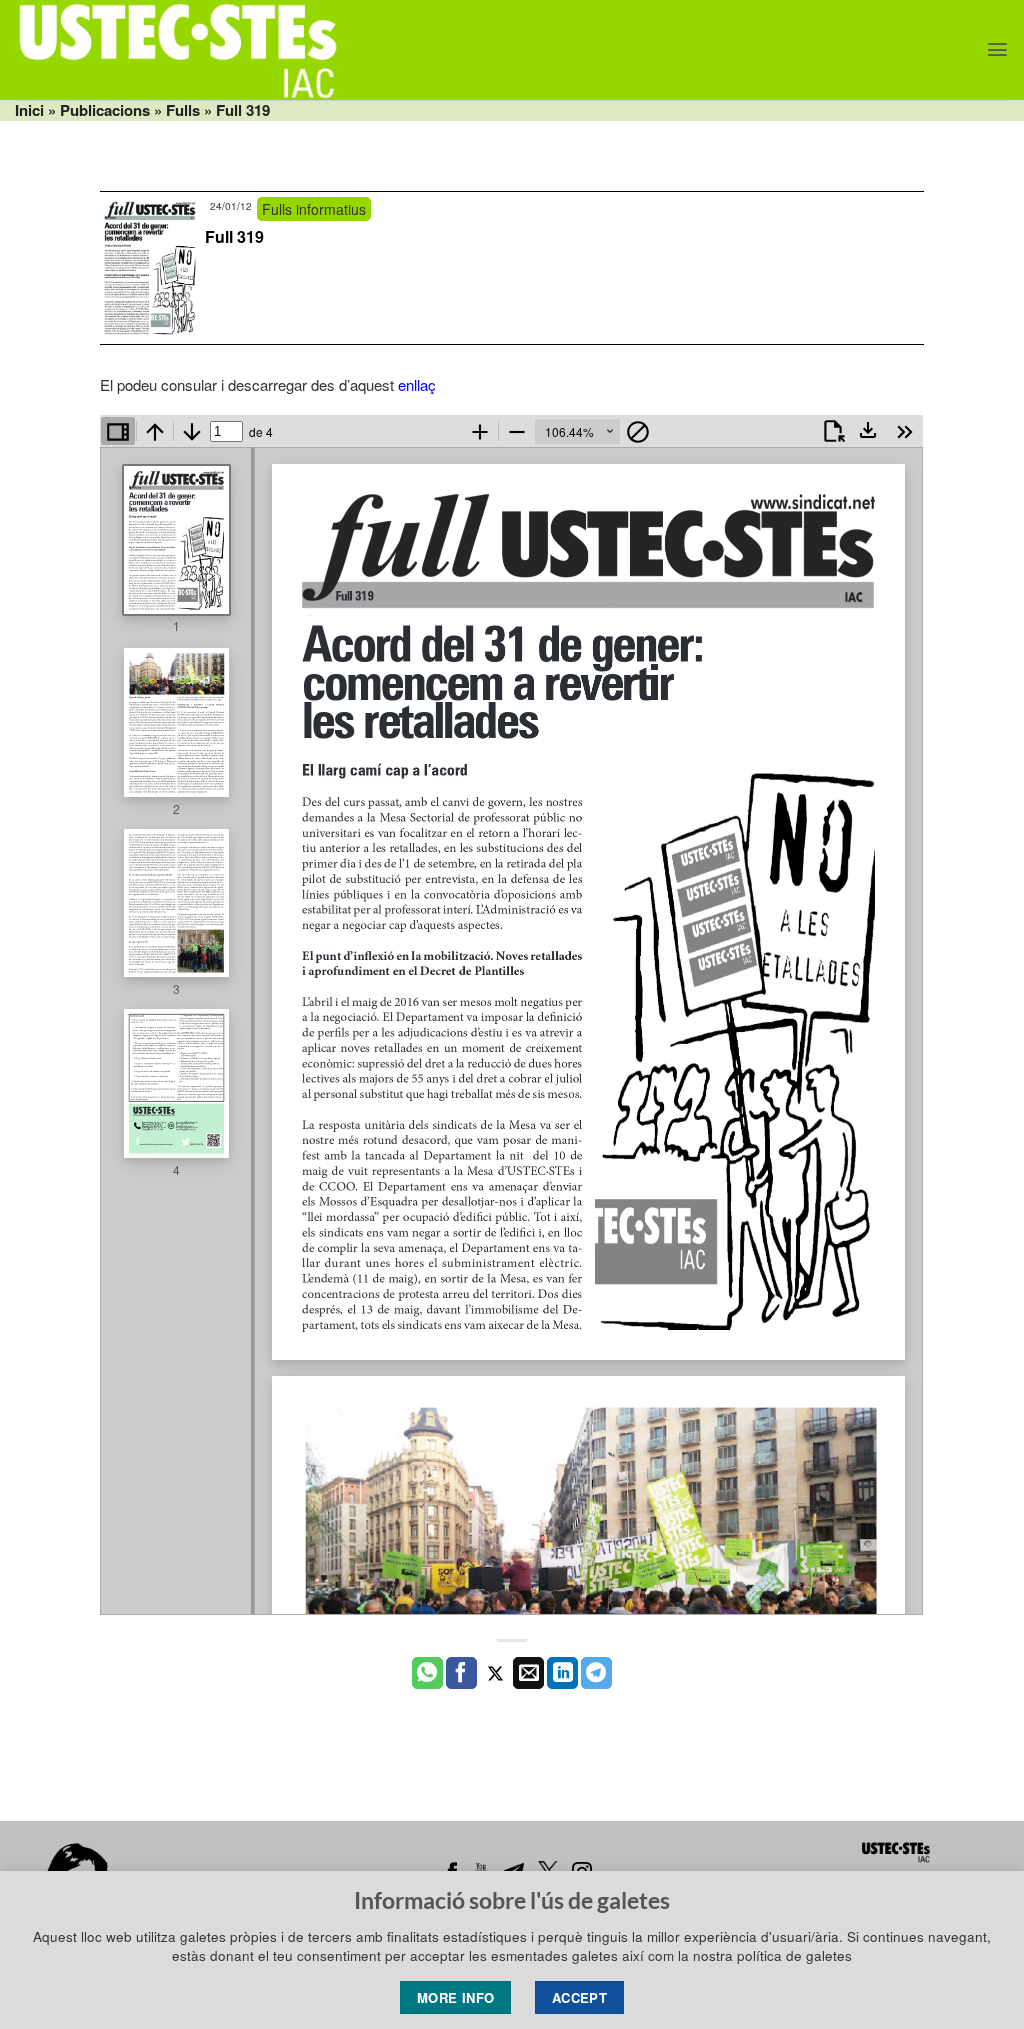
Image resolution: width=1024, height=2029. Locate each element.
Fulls (183, 110)
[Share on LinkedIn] (562, 1673)
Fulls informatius (314, 209)
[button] (997, 49)
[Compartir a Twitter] (495, 1673)
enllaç (417, 384)
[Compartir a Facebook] (461, 1673)
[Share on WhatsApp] (427, 1673)
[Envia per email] (528, 1673)
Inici (29, 110)
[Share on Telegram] (596, 1673)
